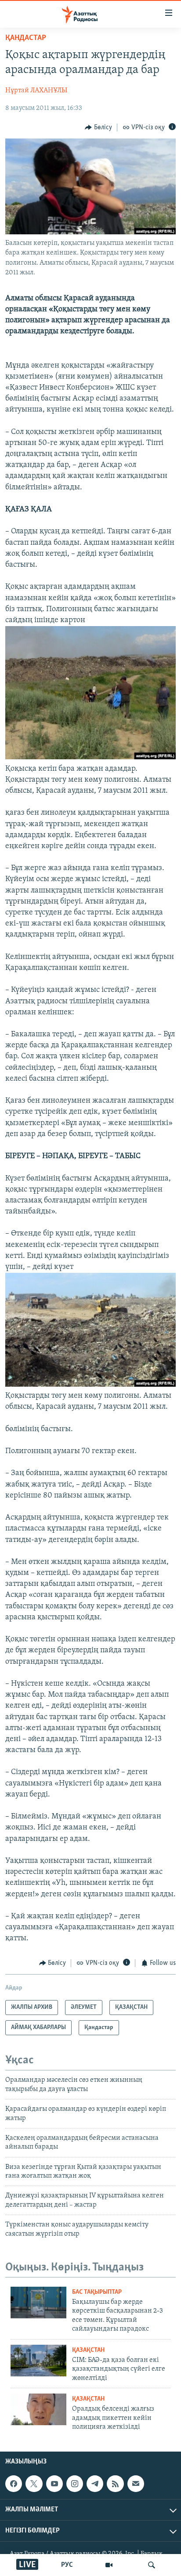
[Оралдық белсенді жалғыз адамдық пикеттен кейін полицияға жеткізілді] (38, 2409)
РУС (67, 2565)
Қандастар (26, 38)
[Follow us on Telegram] (95, 2484)
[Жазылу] (136, 2484)
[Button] (98, 128)
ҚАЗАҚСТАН (88, 2350)
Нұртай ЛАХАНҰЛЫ (36, 91)
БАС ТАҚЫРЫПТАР (97, 2292)
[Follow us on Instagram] (75, 2484)
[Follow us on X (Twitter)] (34, 2484)
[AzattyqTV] (109, 2565)
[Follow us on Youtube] (54, 2484)
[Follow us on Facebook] (14, 2484)
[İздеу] (152, 2565)
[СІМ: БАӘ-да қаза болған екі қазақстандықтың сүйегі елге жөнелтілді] (38, 2361)
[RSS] (115, 2484)
